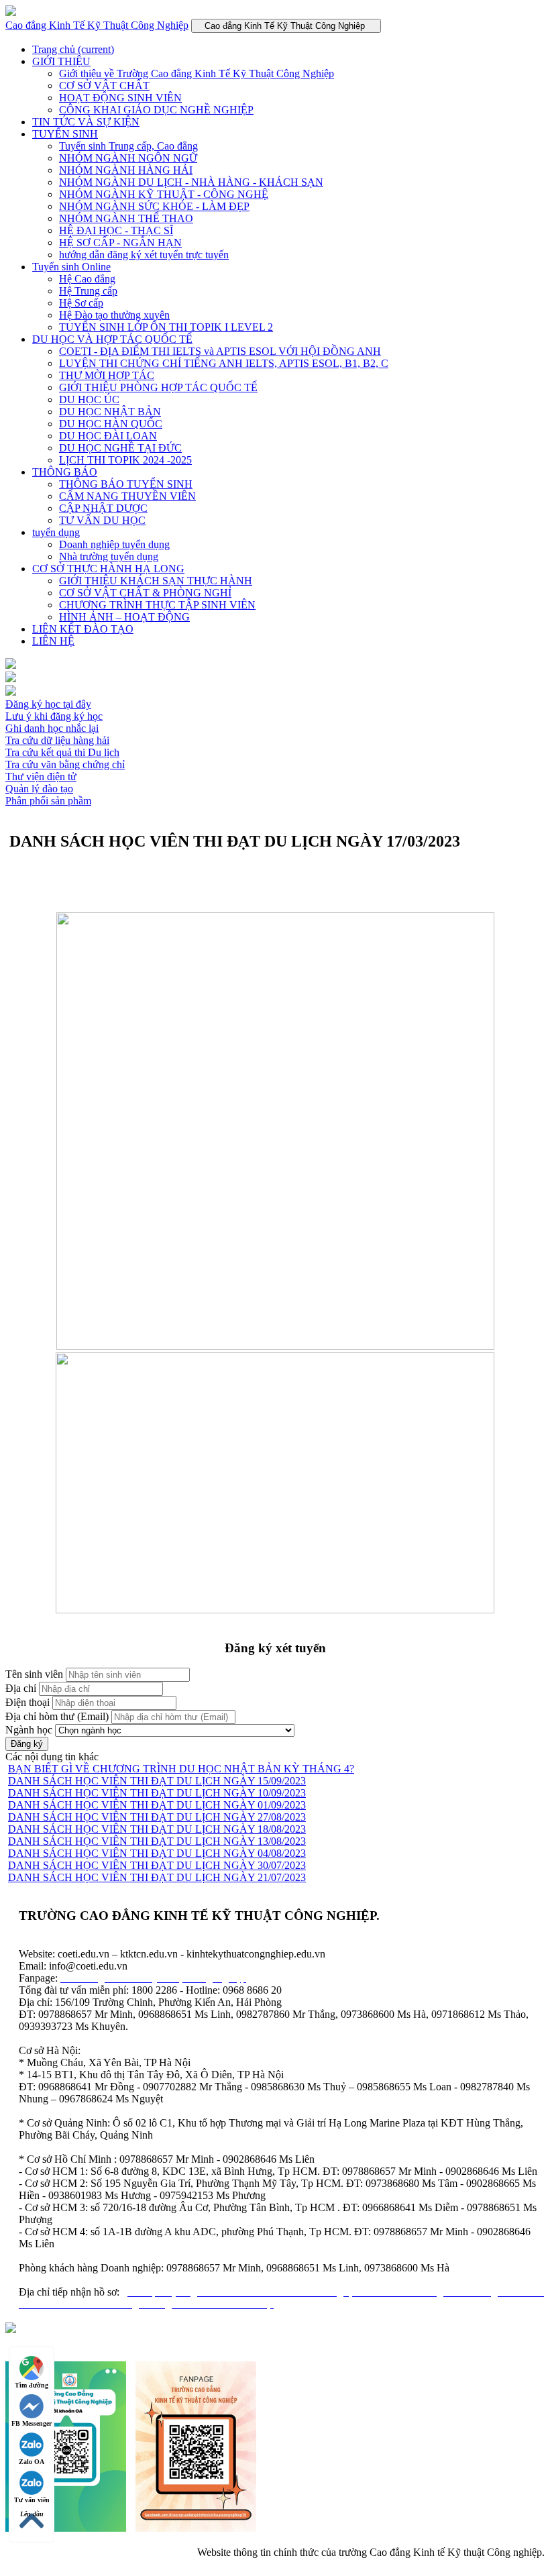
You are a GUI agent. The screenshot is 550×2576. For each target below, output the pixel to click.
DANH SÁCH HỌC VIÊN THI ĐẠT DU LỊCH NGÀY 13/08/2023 (157, 1841)
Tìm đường (32, 2385)
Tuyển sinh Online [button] (71, 267)
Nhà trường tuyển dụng (109, 556)
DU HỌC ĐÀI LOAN (108, 436)
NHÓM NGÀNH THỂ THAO (126, 218)
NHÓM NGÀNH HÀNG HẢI (126, 170)
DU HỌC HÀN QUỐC (111, 424)
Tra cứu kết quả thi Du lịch (62, 752)
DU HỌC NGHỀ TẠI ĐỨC (120, 448)
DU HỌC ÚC (89, 399)
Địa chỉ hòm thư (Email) (57, 1716)
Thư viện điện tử (41, 776)
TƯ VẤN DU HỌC (102, 520)
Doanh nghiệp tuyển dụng (114, 544)
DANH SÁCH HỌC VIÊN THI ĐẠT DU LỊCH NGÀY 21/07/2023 (157, 1877)
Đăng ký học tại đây (48, 704)
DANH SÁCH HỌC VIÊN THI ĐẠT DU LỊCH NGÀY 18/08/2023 (157, 1829)
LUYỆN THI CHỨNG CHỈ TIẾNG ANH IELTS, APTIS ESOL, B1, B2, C (224, 363)
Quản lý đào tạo (39, 789)
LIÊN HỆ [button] (53, 641)
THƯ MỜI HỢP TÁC (107, 375)
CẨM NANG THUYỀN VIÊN (127, 496)
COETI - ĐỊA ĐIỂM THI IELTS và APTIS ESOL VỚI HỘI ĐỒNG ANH (220, 351)
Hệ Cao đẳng (87, 279)
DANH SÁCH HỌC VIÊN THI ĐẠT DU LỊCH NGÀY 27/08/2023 (157, 1817)
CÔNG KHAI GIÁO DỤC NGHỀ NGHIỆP (156, 110)
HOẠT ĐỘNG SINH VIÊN (120, 98)
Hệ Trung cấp (88, 291)
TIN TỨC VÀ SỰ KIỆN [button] (86, 122)
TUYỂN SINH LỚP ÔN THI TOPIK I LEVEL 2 (166, 327)
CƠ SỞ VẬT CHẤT (104, 86)
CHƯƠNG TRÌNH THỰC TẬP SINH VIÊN (157, 605)
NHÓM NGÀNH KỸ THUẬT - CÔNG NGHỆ (164, 194)
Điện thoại (27, 1702)
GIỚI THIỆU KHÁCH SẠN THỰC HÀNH (156, 581)
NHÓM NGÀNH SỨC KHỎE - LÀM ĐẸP (154, 206)
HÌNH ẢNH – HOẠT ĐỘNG (124, 617)
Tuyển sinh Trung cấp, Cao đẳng (128, 146)
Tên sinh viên (34, 1674)
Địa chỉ (21, 1688)
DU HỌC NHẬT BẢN (110, 412)
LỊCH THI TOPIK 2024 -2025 (125, 460)
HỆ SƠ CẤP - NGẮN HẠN (120, 243)
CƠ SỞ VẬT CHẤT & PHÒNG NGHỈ (145, 593)
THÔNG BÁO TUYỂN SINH (126, 484)
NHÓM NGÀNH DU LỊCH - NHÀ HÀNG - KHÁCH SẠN (191, 182)
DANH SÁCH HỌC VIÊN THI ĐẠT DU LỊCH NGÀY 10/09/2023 (157, 1793)
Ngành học (29, 1730)
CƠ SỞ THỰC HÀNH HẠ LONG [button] (108, 569)
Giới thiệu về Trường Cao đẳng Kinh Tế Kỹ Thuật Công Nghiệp (197, 73)
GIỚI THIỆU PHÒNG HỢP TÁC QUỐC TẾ (158, 387)
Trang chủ (73, 49)
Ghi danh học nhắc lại (52, 728)
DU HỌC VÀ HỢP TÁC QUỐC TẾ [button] (112, 339)
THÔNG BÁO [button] (65, 472)
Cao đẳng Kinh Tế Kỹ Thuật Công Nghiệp (97, 25)
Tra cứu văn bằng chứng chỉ (65, 764)
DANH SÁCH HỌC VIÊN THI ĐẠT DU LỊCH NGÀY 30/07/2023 (157, 1865)
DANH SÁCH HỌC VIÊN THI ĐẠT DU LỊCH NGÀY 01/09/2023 (157, 1805)
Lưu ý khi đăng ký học (54, 716)
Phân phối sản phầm (48, 801)
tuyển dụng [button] (56, 532)
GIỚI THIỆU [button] (61, 61)
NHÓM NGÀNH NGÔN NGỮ (128, 158)
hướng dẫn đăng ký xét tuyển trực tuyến (144, 255)
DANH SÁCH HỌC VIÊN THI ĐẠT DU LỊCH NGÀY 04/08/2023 (157, 1853)
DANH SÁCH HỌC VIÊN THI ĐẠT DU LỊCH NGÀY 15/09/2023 (157, 1781)
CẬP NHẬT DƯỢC (103, 508)
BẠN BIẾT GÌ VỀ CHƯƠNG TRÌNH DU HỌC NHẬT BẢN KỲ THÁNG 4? (181, 1769)
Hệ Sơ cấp (81, 303)
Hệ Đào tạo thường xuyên (114, 315)
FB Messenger (32, 2423)
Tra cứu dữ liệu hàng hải (57, 740)
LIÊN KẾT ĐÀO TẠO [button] (83, 629)
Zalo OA (32, 2462)
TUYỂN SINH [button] (65, 134)
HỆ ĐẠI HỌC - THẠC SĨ (116, 230)
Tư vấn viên (32, 2500)
